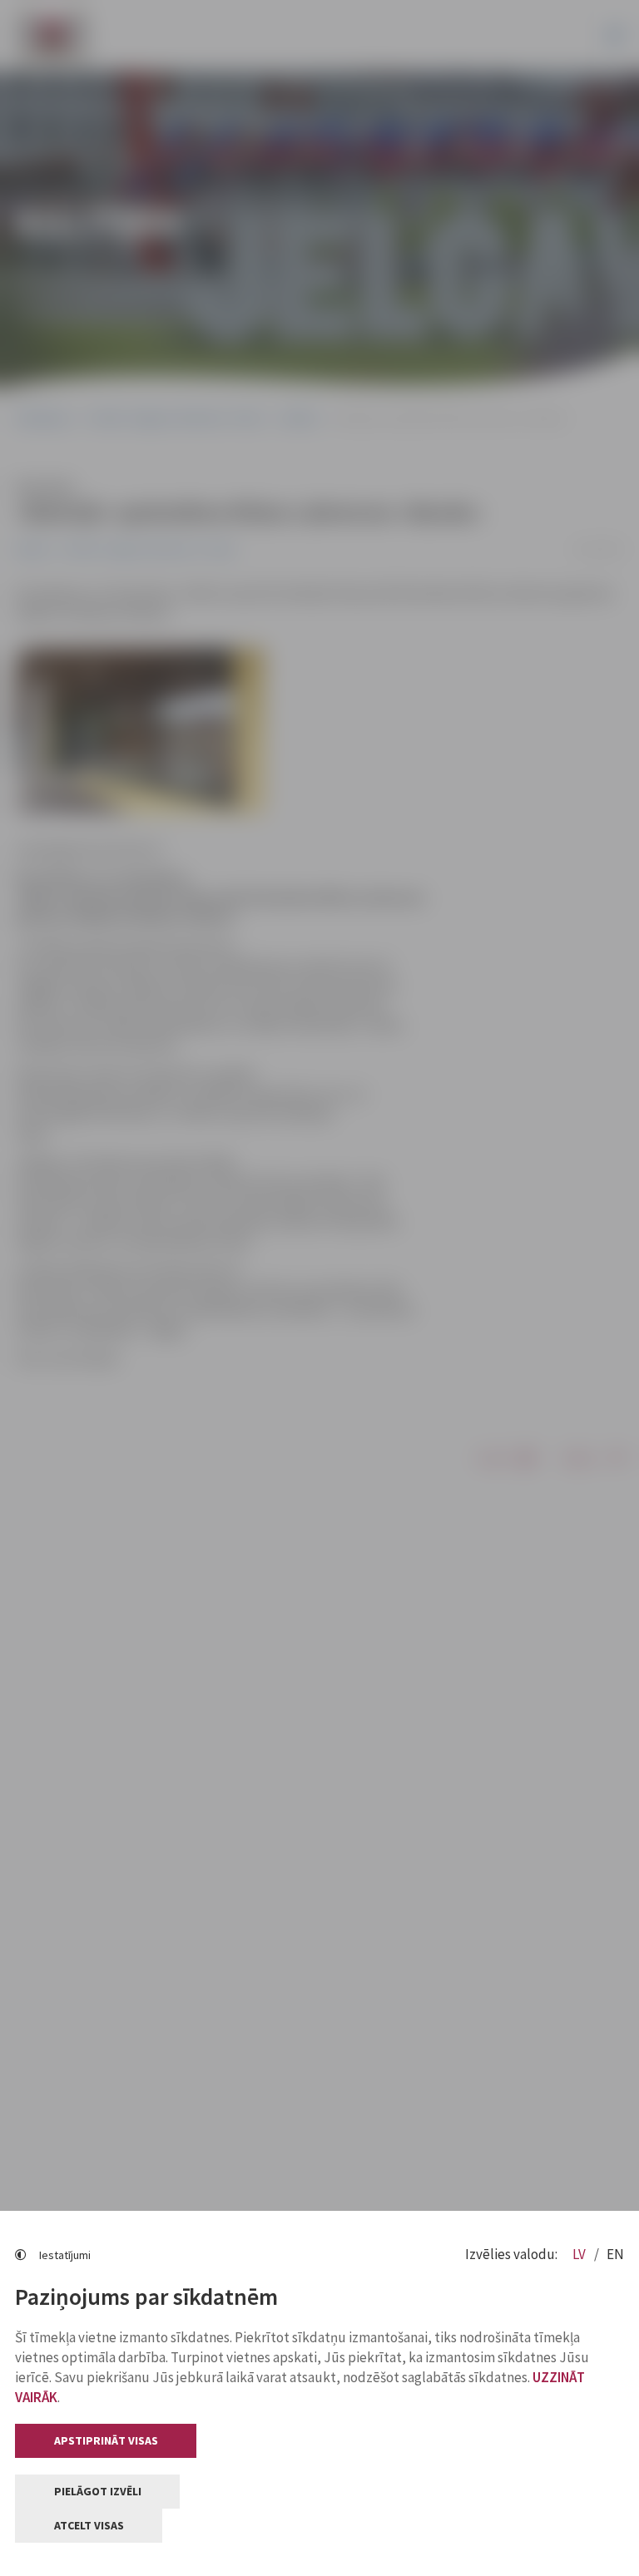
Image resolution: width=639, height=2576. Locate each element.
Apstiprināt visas (106, 2440)
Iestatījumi (65, 2255)
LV (580, 2254)
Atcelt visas (89, 2525)
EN (615, 2254)
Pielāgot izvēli (98, 2491)
